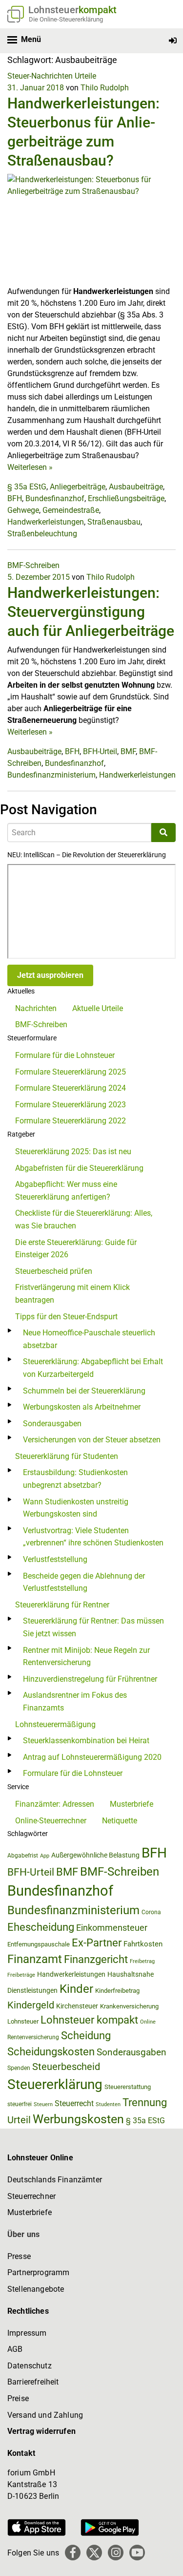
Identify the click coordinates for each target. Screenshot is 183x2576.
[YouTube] (137, 2553)
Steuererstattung (128, 2087)
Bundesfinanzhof (55, 498)
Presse (19, 2256)
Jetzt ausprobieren (50, 975)
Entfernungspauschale (39, 1944)
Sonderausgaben (52, 1424)
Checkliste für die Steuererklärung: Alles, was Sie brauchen (84, 1219)
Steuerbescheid (66, 2067)
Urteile (85, 76)
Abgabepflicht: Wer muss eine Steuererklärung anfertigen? (66, 1191)
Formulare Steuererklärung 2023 (71, 1105)
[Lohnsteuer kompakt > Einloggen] (173, 41)
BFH (15, 498)
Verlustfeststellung (55, 1559)
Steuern (43, 2104)
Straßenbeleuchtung (42, 534)
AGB (15, 2349)
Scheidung (86, 2036)
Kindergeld (31, 2005)
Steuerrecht (74, 2103)
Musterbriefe (132, 1804)
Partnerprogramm (38, 2272)
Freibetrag (142, 1961)
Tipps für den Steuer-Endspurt (66, 1317)
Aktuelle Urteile (98, 1008)
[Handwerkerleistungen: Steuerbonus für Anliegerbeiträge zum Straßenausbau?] (91, 229)
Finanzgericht (96, 1959)
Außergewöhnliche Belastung (95, 1855)
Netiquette (120, 1821)
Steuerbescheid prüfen (54, 1271)
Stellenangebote (36, 2289)
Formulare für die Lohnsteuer (65, 1055)
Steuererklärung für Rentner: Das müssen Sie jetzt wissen (93, 1627)
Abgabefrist (23, 1856)
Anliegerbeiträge (78, 487)
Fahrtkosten (143, 1944)
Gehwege (23, 510)
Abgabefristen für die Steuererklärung (79, 1168)
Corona (151, 1912)
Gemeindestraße (71, 510)
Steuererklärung (55, 2084)
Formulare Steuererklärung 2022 (71, 1121)
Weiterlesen (30, 467)
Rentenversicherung (33, 2037)
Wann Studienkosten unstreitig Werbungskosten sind (76, 1508)
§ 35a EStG (27, 487)
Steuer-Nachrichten (40, 76)
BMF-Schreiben (33, 565)
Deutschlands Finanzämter (55, 2180)
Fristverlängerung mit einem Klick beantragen (72, 1294)
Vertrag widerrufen (41, 2431)
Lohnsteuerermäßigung (55, 1724)
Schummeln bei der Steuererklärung (84, 1391)
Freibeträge (21, 1975)
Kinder (76, 1989)
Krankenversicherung (129, 2006)
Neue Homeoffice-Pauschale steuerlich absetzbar (89, 1339)
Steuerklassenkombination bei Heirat (86, 1741)
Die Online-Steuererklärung (66, 19)
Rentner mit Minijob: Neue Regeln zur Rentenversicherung (86, 1657)
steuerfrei (20, 2104)
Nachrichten (36, 1008)
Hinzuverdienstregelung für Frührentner (90, 1679)
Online (148, 2022)
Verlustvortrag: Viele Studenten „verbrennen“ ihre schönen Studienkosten (93, 1537)
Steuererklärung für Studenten (67, 1456)
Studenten (108, 2104)
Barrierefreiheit (33, 2382)
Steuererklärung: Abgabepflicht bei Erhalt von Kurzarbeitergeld (93, 1368)
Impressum (27, 2333)
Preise (18, 2398)
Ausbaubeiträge (136, 487)
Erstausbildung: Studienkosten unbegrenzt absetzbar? (75, 1479)
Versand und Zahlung (45, 2415)
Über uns (23, 2234)
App (45, 1856)
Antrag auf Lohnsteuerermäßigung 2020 (92, 1757)
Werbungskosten (78, 2119)
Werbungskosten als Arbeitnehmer (82, 1407)
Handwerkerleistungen (46, 522)
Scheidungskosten (51, 2052)
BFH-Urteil (100, 751)
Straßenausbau (114, 522)
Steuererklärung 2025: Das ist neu (73, 1151)
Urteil (19, 2120)
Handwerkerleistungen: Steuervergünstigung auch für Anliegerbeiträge (91, 612)
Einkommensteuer (112, 1928)
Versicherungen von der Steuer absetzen (92, 1440)
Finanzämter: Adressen (55, 1804)
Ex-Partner (97, 1943)
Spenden (19, 2068)
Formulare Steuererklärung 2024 (71, 1088)
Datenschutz (30, 2366)
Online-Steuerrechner (51, 1821)
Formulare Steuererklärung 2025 (71, 1072)
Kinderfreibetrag (117, 1991)
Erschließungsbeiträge (126, 498)
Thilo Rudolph (105, 88)
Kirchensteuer (77, 2006)
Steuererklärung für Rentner (62, 1605)
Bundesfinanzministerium (51, 775)
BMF (128, 751)
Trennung (145, 2102)
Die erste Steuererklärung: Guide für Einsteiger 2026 (76, 1249)
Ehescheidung (41, 1927)
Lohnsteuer (23, 2021)
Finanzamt (35, 1959)
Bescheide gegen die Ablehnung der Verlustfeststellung (84, 1582)
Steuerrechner (31, 2196)
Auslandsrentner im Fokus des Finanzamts (75, 1701)
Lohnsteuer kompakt (89, 2020)
